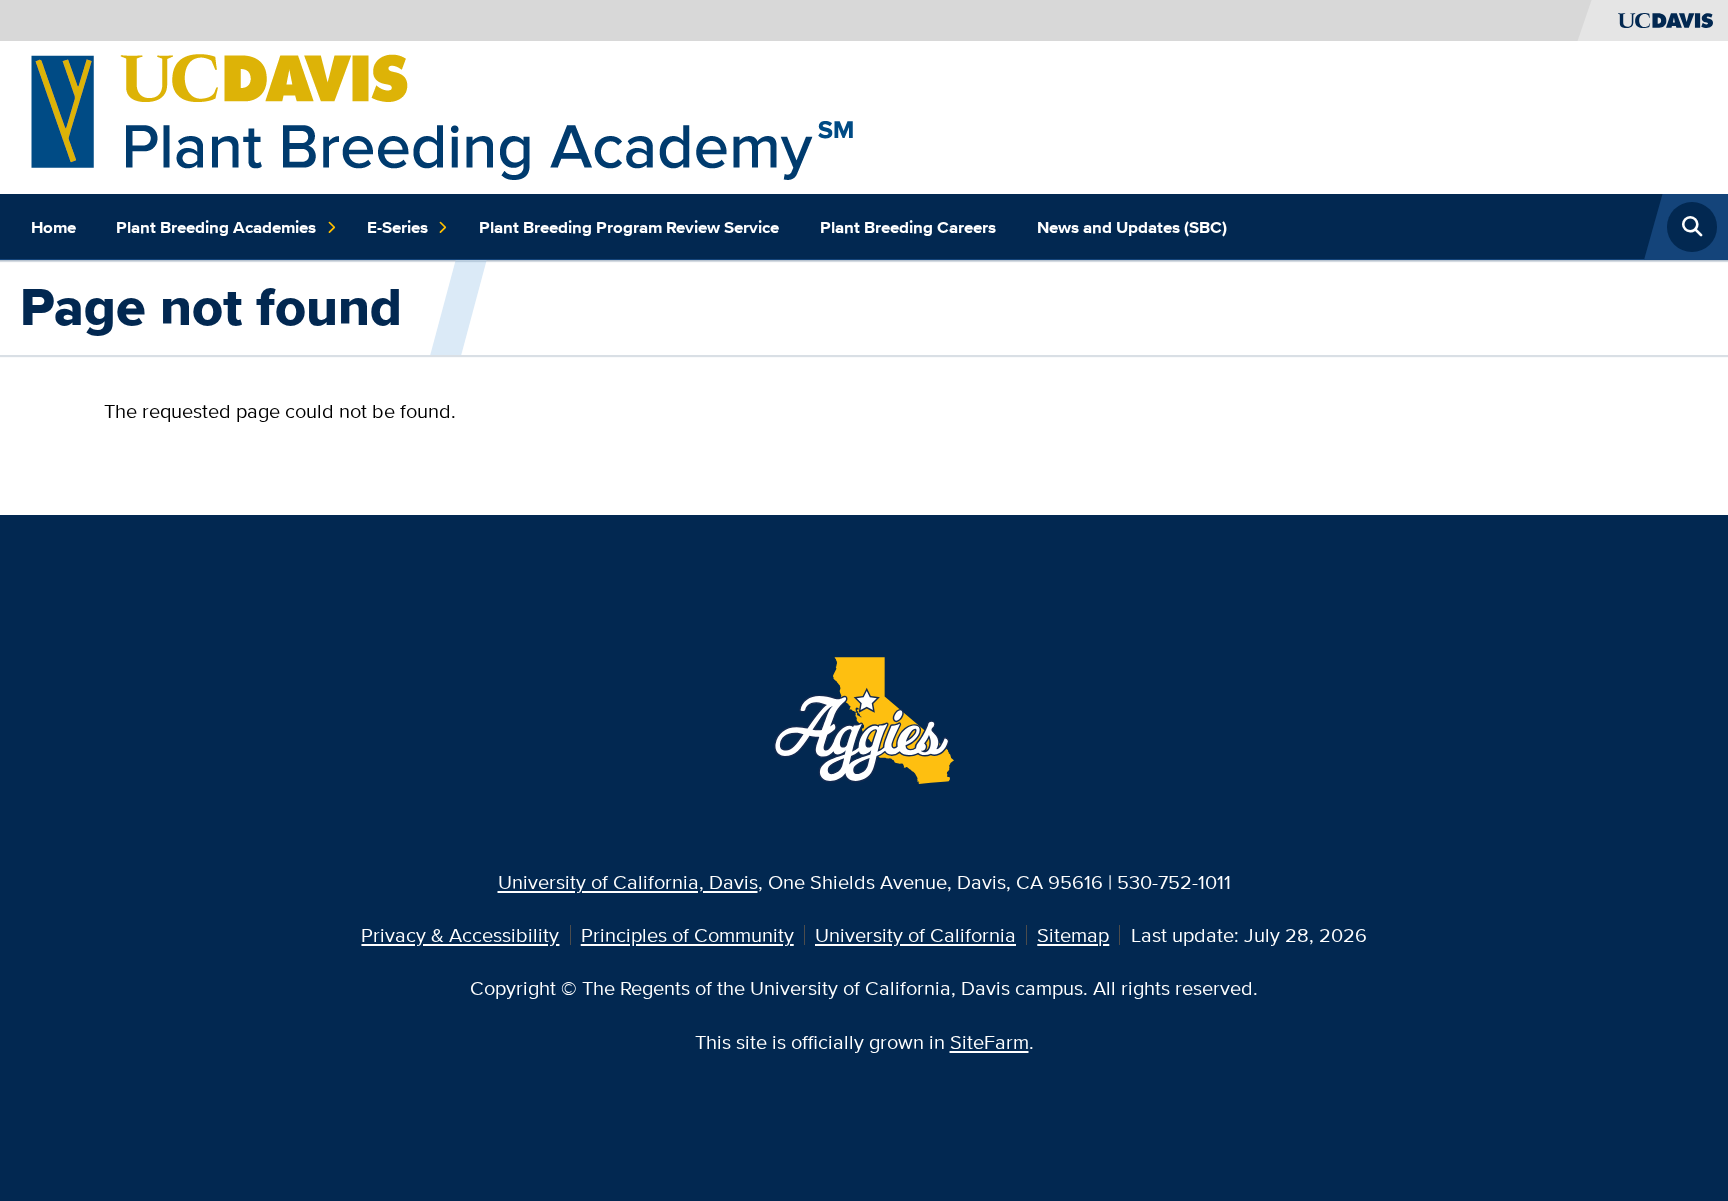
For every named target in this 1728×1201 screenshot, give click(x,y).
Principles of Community (687, 934)
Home (53, 227)
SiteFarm (989, 1041)
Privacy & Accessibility (460, 934)
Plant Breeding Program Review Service (629, 227)
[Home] (442, 114)
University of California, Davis (628, 881)
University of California (915, 934)
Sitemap (1073, 934)
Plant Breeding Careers (908, 227)
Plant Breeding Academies (216, 227)
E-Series (397, 227)
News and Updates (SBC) (1132, 227)
